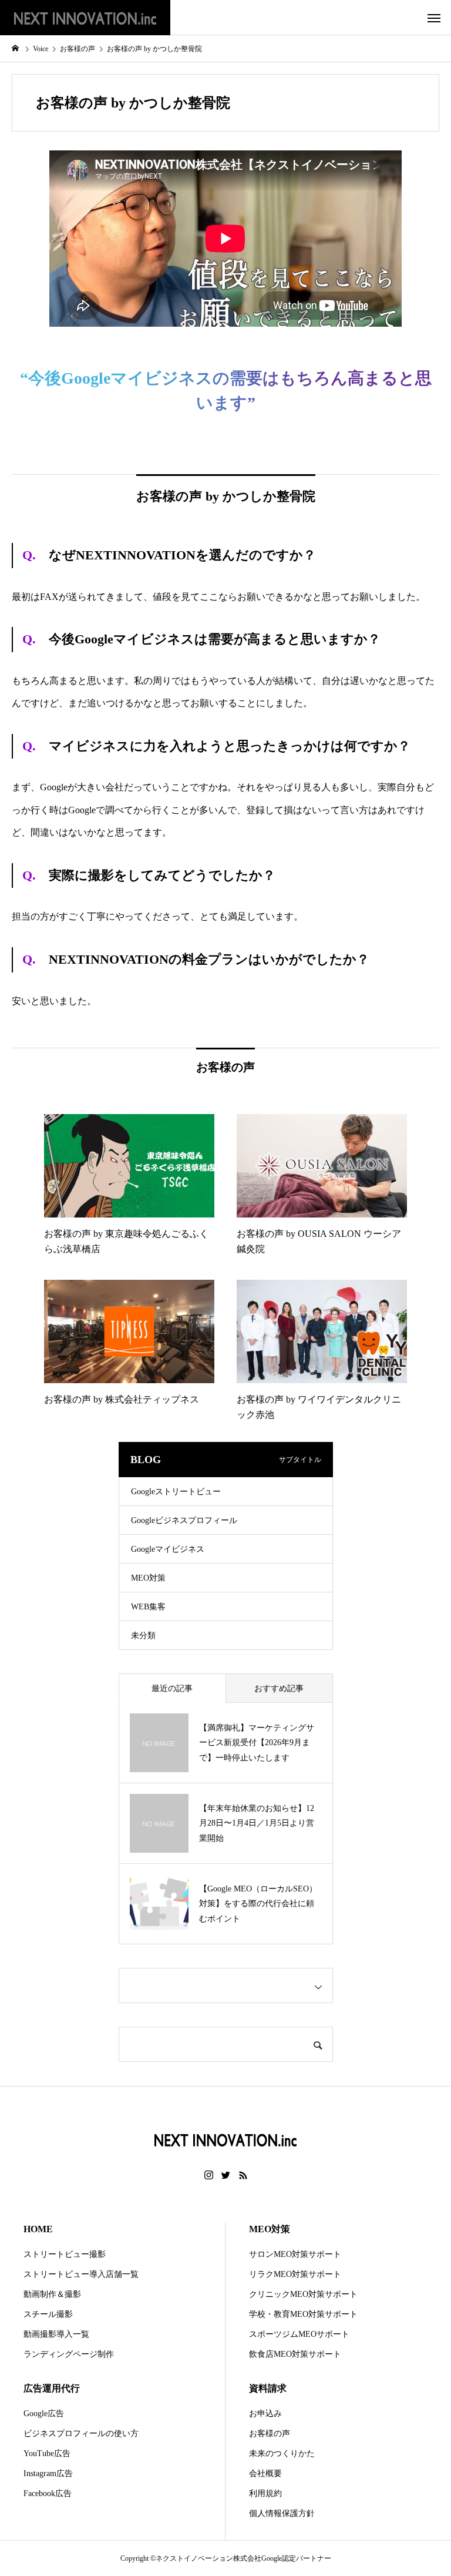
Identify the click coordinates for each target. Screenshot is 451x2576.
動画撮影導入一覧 (56, 2334)
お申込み (265, 2414)
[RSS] (243, 2175)
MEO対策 (148, 1578)
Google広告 (44, 2414)
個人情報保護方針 (282, 2513)
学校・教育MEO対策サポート (303, 2314)
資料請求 (268, 2388)
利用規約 (265, 2493)
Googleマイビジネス (168, 1549)
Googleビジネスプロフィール (184, 1520)
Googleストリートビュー (176, 1492)
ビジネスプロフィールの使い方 (81, 2434)
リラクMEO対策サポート (295, 2274)
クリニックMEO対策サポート (303, 2294)
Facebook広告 (48, 2493)
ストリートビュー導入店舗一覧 (81, 2274)
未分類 (143, 1636)
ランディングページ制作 (69, 2354)
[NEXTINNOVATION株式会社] (85, 18)
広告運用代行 (52, 2388)
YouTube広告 (47, 2453)
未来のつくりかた (282, 2453)
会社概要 (265, 2473)
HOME (38, 2229)
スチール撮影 (48, 2314)
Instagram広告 (48, 2473)
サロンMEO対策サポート (295, 2254)
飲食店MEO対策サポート (295, 2354)
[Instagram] (209, 2175)
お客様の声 (270, 2434)
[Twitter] (226, 2175)
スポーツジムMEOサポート (299, 2334)
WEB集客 (148, 1607)
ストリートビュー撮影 (65, 2254)
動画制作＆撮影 (52, 2294)
